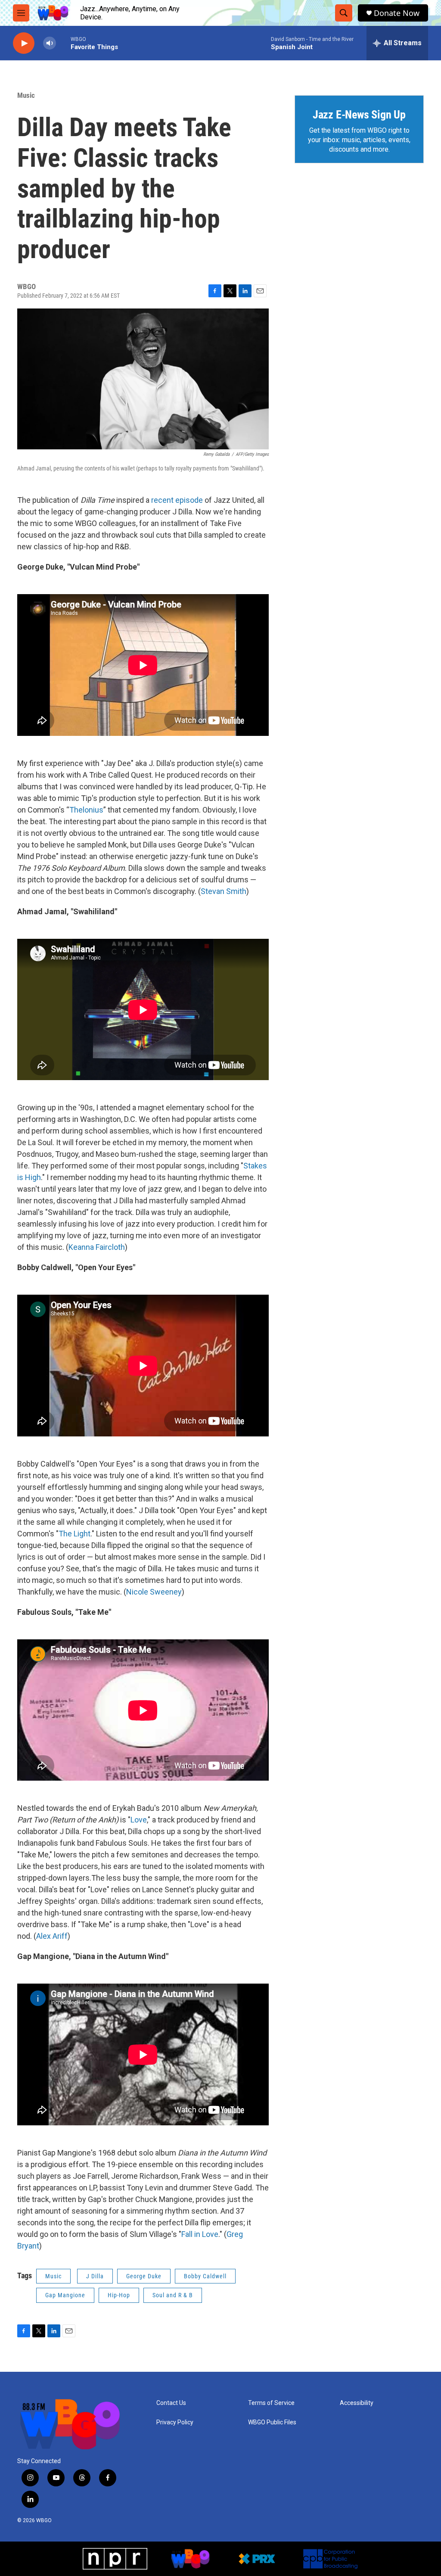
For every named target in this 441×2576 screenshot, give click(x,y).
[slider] (63, 43)
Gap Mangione (65, 2295)
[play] (24, 43)
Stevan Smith (224, 891)
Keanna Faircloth (97, 1247)
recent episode (177, 500)
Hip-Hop (119, 2295)
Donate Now (397, 13)
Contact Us (171, 2403)
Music (26, 95)
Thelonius (86, 810)
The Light (75, 1534)
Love (139, 1820)
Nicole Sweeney (154, 1592)
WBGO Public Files (272, 2422)
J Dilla (95, 2276)
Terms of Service (271, 2403)
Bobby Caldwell (205, 2276)
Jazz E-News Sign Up (359, 115)
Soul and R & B (173, 2295)
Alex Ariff (52, 1936)
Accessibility (357, 2403)
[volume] (50, 43)
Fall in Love (200, 2234)
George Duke (144, 2276)
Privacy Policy (175, 2422)
